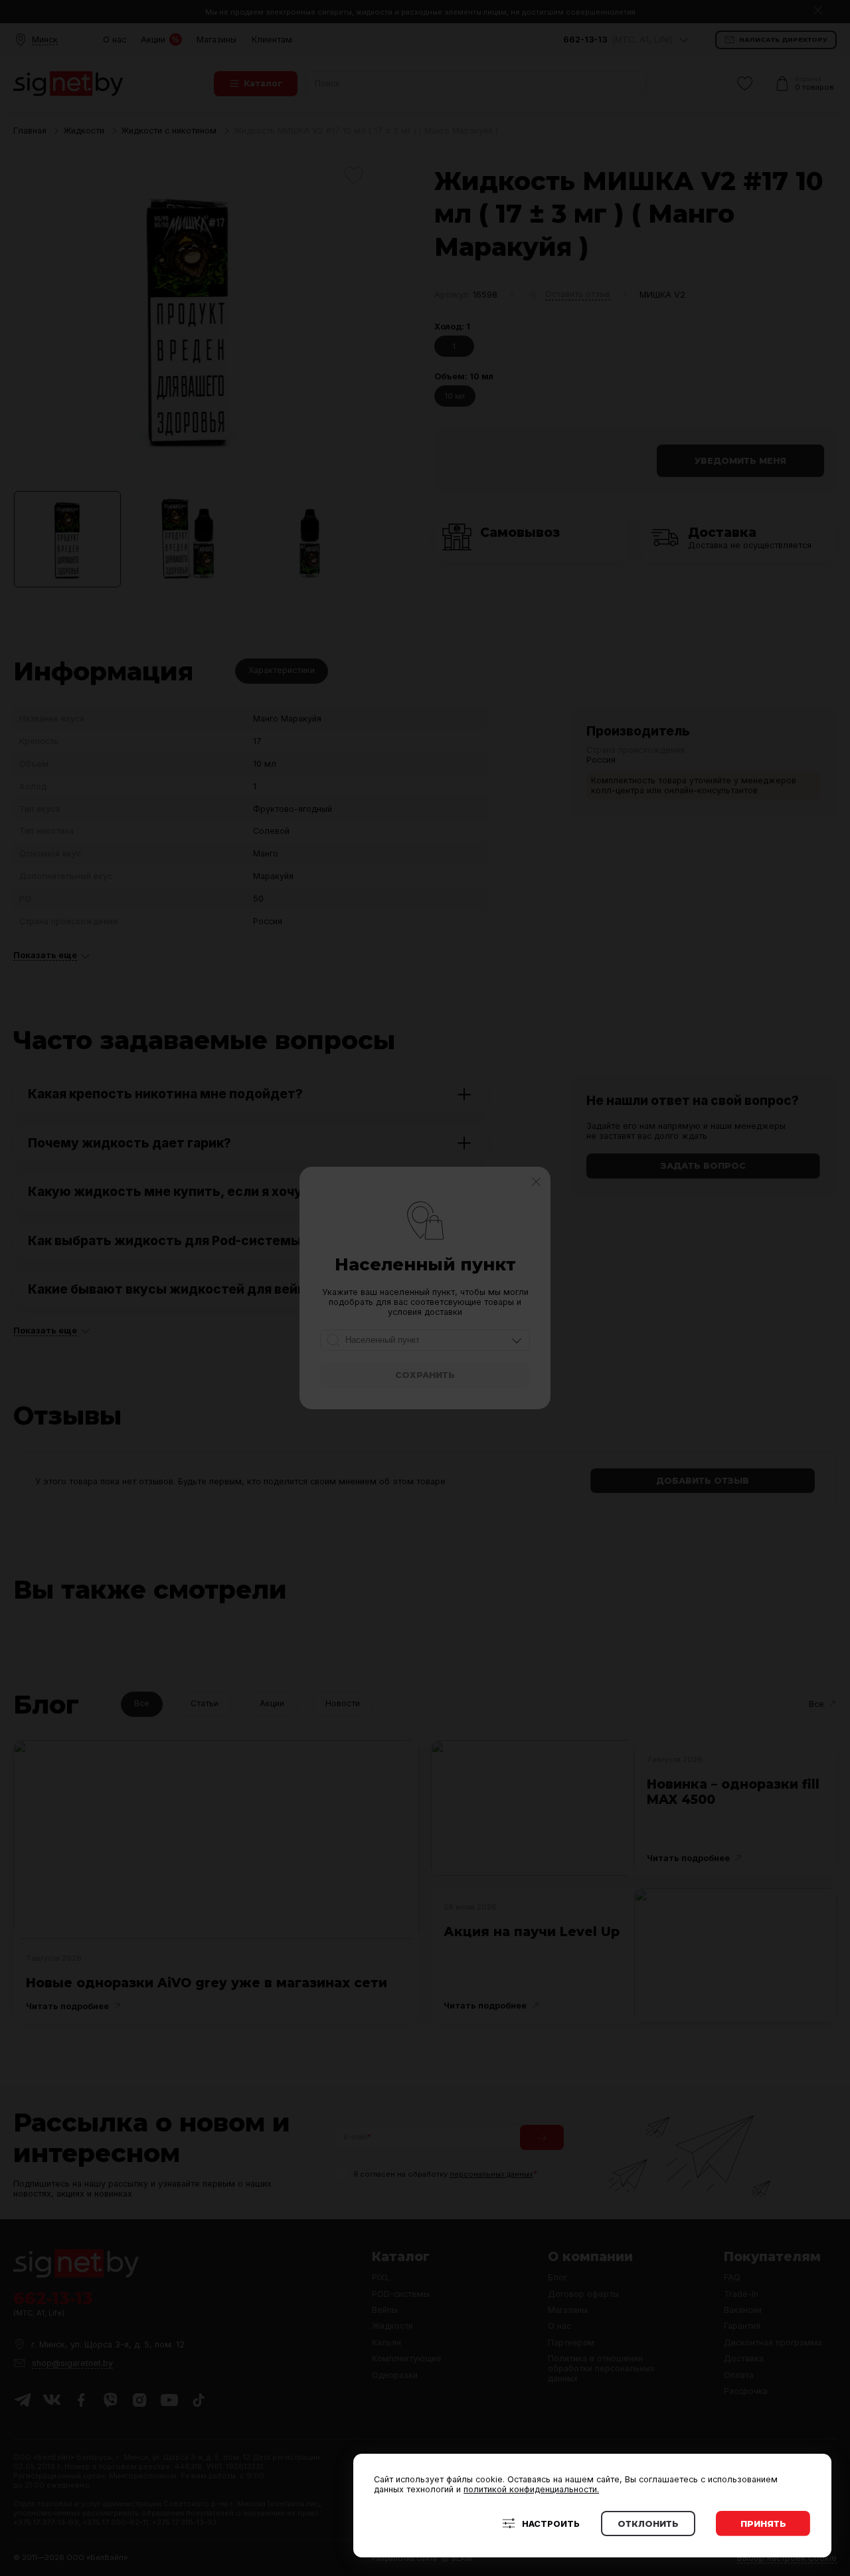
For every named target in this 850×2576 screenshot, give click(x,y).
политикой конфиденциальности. (531, 2489)
